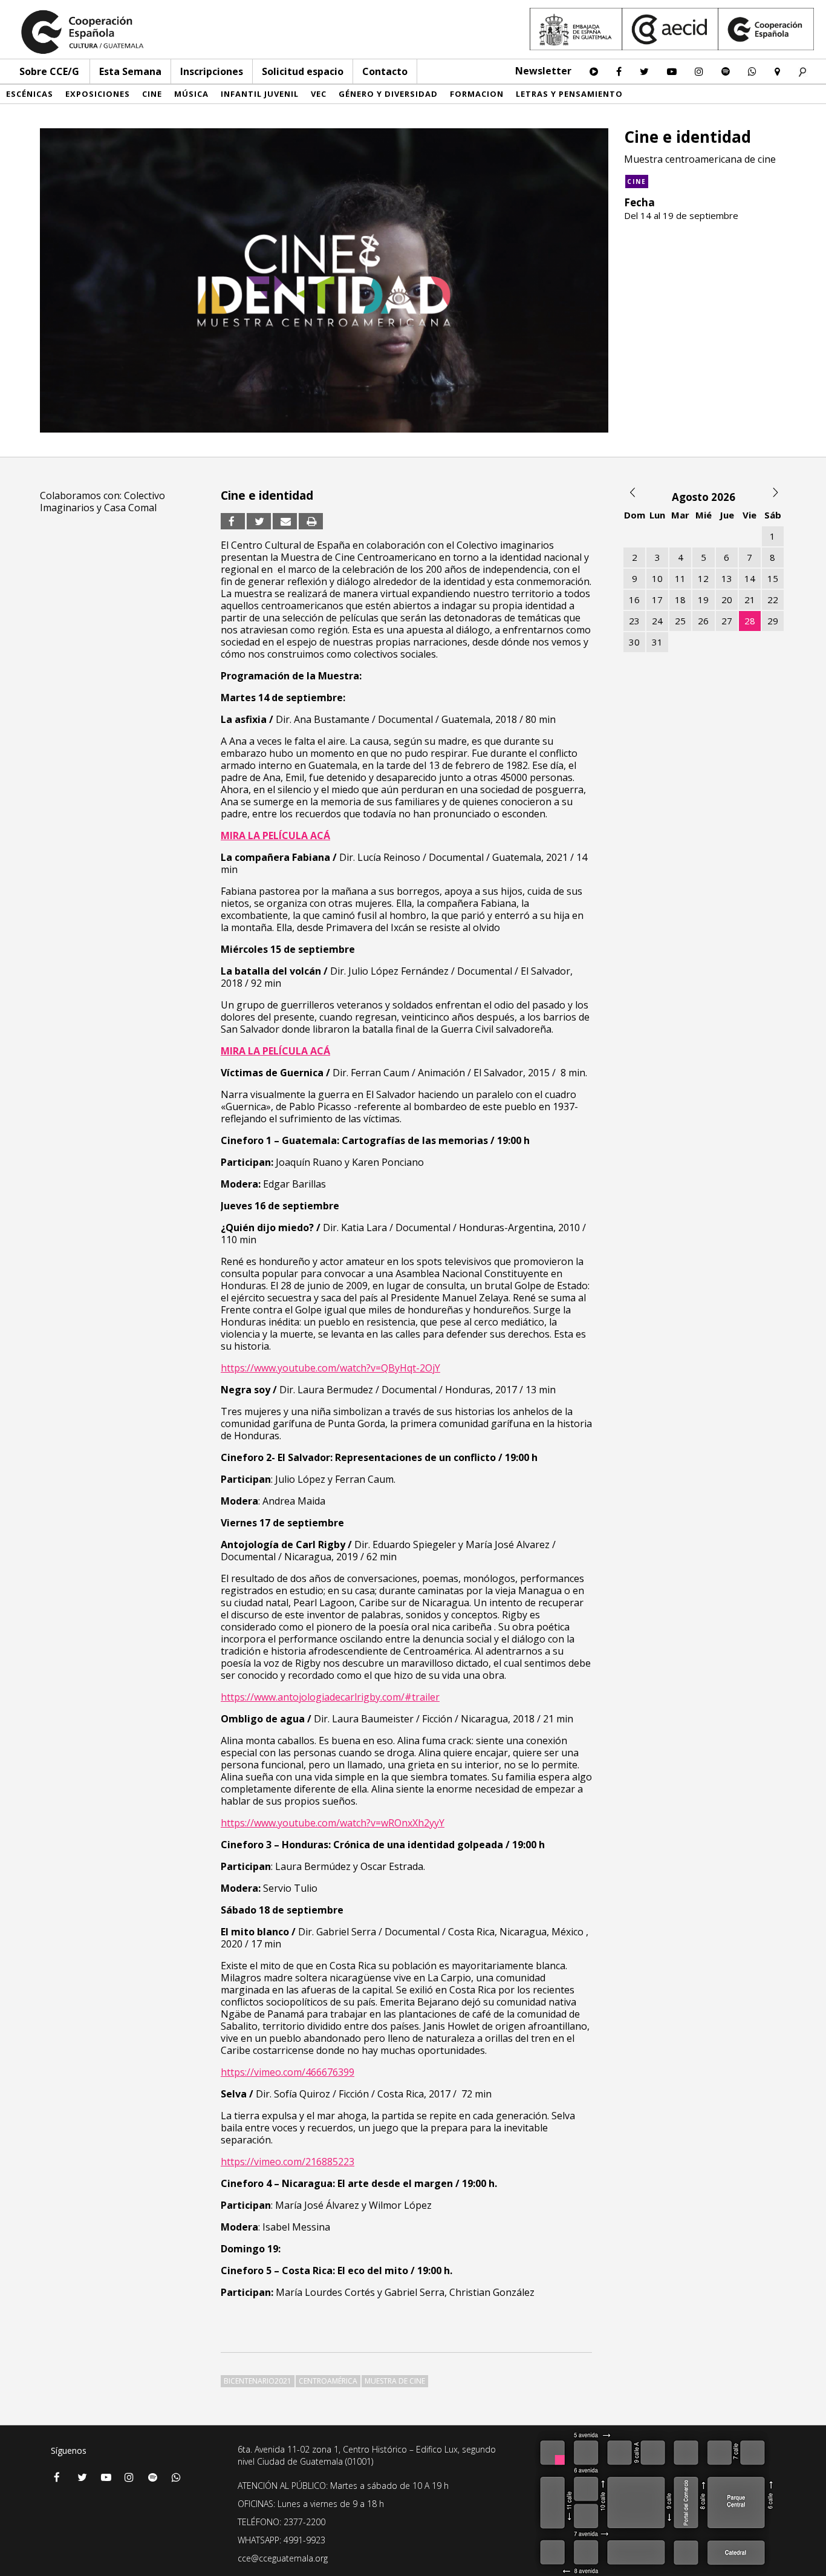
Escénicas (30, 94)
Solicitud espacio (303, 71)
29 (773, 621)
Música (191, 94)
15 (773, 578)
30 (634, 642)
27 (727, 621)
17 (657, 600)
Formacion (477, 94)
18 (680, 600)
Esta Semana (130, 71)
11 (680, 578)
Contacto (385, 71)
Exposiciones (98, 94)
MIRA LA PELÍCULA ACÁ (275, 835)
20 (727, 600)
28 (750, 621)
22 (773, 600)
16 (634, 600)
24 (657, 621)
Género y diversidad (388, 94)
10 (657, 578)
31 (657, 642)
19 (703, 600)
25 (680, 621)
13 (727, 578)
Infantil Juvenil (260, 94)
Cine (152, 94)
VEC (319, 94)
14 (750, 578)
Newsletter (543, 71)
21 (750, 600)
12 (703, 578)
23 (634, 621)
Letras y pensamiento (569, 94)
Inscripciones (212, 71)
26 (703, 621)
